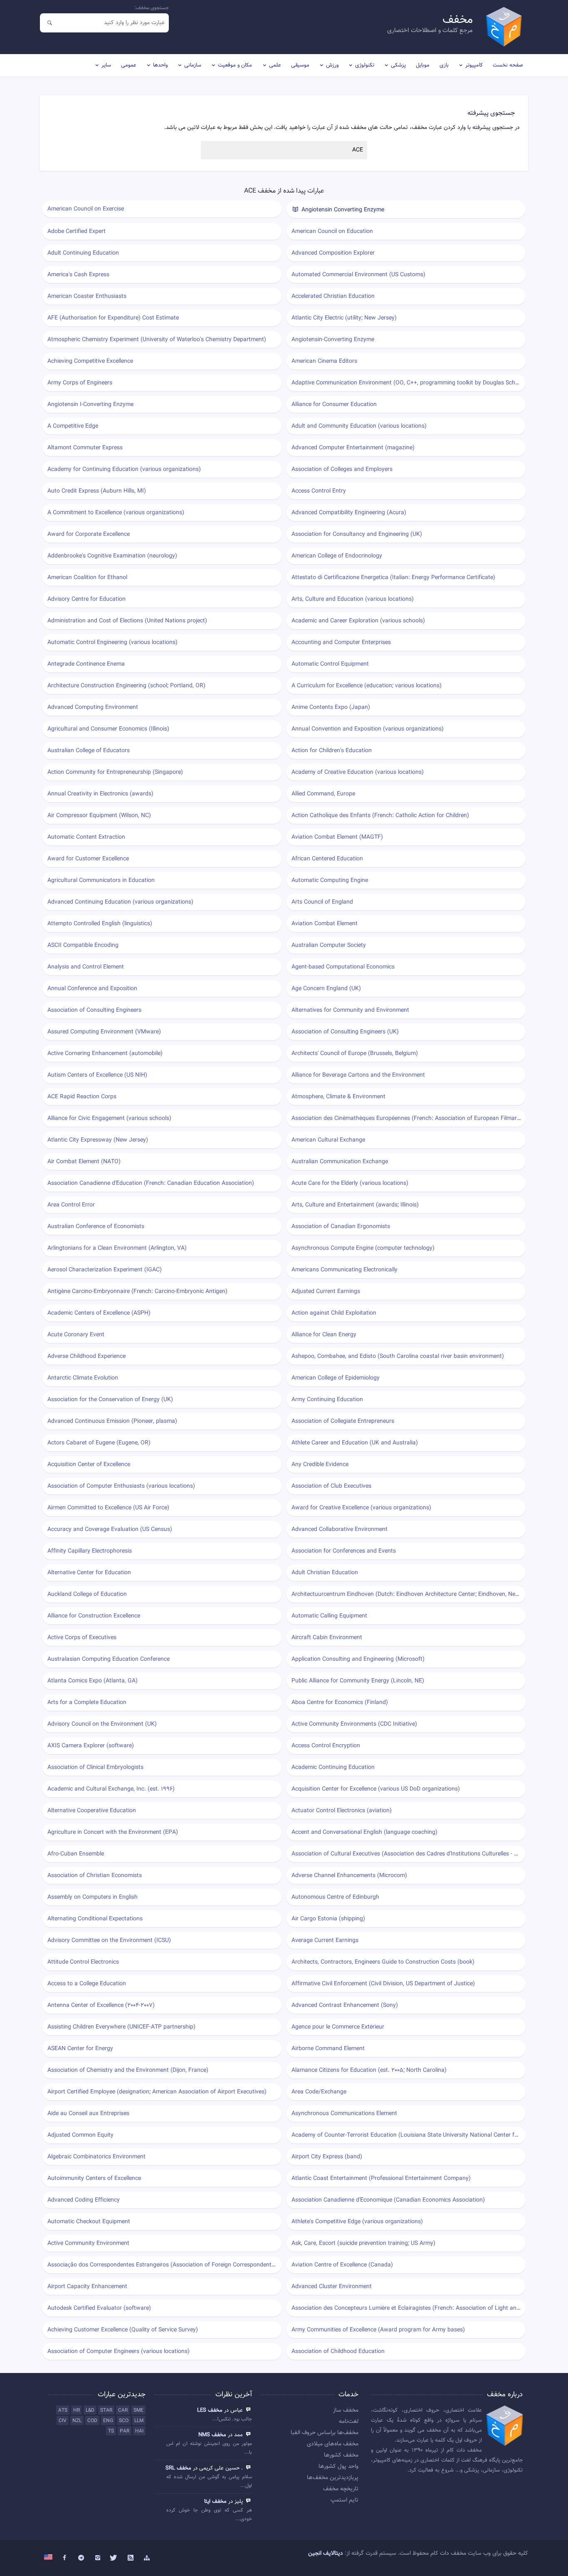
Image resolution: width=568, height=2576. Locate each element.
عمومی (129, 65)
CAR (123, 2410)
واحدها (160, 65)
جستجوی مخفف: (152, 8)
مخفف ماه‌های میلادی (333, 2444)
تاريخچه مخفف (341, 2489)
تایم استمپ (345, 2500)
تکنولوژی (365, 65)
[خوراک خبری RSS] (131, 2558)
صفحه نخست (508, 65)
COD (92, 2421)
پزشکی (398, 65)
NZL (77, 2421)
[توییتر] (114, 2558)
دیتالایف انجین (326, 2554)
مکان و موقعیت (235, 65)
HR (77, 2410)
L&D (90, 2410)
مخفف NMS (212, 2435)
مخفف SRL (178, 2468)
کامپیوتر (474, 65)
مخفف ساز (346, 2410)
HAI (139, 2431)
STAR (106, 2410)
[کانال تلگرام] (81, 2558)
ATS (63, 2410)
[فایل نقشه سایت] (147, 2558)
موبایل (423, 65)
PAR (125, 2431)
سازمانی (193, 65)
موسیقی (300, 65)
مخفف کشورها (341, 2455)
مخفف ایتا (215, 2502)
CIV (63, 2421)
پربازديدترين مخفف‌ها (333, 2478)
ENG (108, 2421)
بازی (444, 65)
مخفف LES (210, 2410)
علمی (275, 65)
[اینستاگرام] (98, 2558)
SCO (124, 2421)
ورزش (332, 65)
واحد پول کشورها (338, 2467)
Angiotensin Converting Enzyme (342, 210)
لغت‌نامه (349, 2422)
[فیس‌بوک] (65, 2558)
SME (138, 2410)
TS (111, 2431)
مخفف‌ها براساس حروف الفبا (325, 2433)
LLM (139, 2421)
